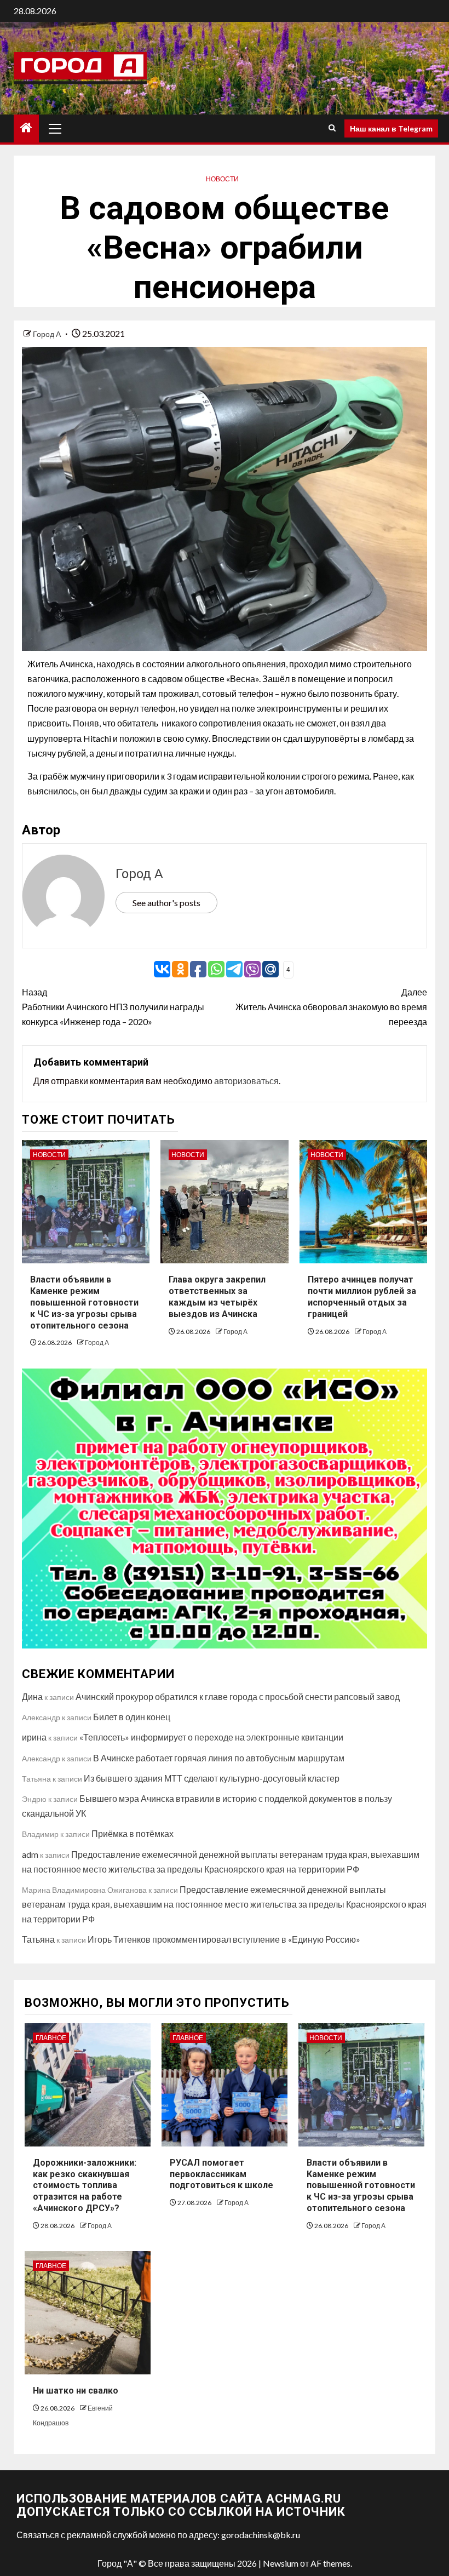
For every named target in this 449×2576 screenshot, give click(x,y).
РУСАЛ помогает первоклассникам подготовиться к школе (221, 2174)
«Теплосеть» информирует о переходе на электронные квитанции (211, 1737)
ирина (34, 1737)
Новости (222, 179)
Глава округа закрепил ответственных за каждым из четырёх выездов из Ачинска (217, 1296)
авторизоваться (246, 1081)
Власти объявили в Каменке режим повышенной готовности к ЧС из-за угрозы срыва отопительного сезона (84, 1302)
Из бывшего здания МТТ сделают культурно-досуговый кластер (212, 1778)
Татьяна (38, 1939)
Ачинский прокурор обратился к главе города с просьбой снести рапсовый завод (238, 1696)
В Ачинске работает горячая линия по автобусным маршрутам (219, 1758)
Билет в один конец (132, 1717)
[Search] (332, 128)
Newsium (281, 2563)
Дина (32, 1696)
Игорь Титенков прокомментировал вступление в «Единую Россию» (224, 1939)
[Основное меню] (55, 128)
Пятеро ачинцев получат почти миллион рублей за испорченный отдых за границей (362, 1296)
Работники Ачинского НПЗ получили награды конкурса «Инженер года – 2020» (113, 1007)
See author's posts (166, 903)
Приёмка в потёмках (133, 1833)
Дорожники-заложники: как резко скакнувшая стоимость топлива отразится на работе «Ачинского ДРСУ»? (85, 2185)
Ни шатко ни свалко (76, 2391)
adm (30, 1854)
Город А (48, 334)
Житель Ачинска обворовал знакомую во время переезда (331, 1007)
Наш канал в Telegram (391, 128)
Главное (51, 2038)
